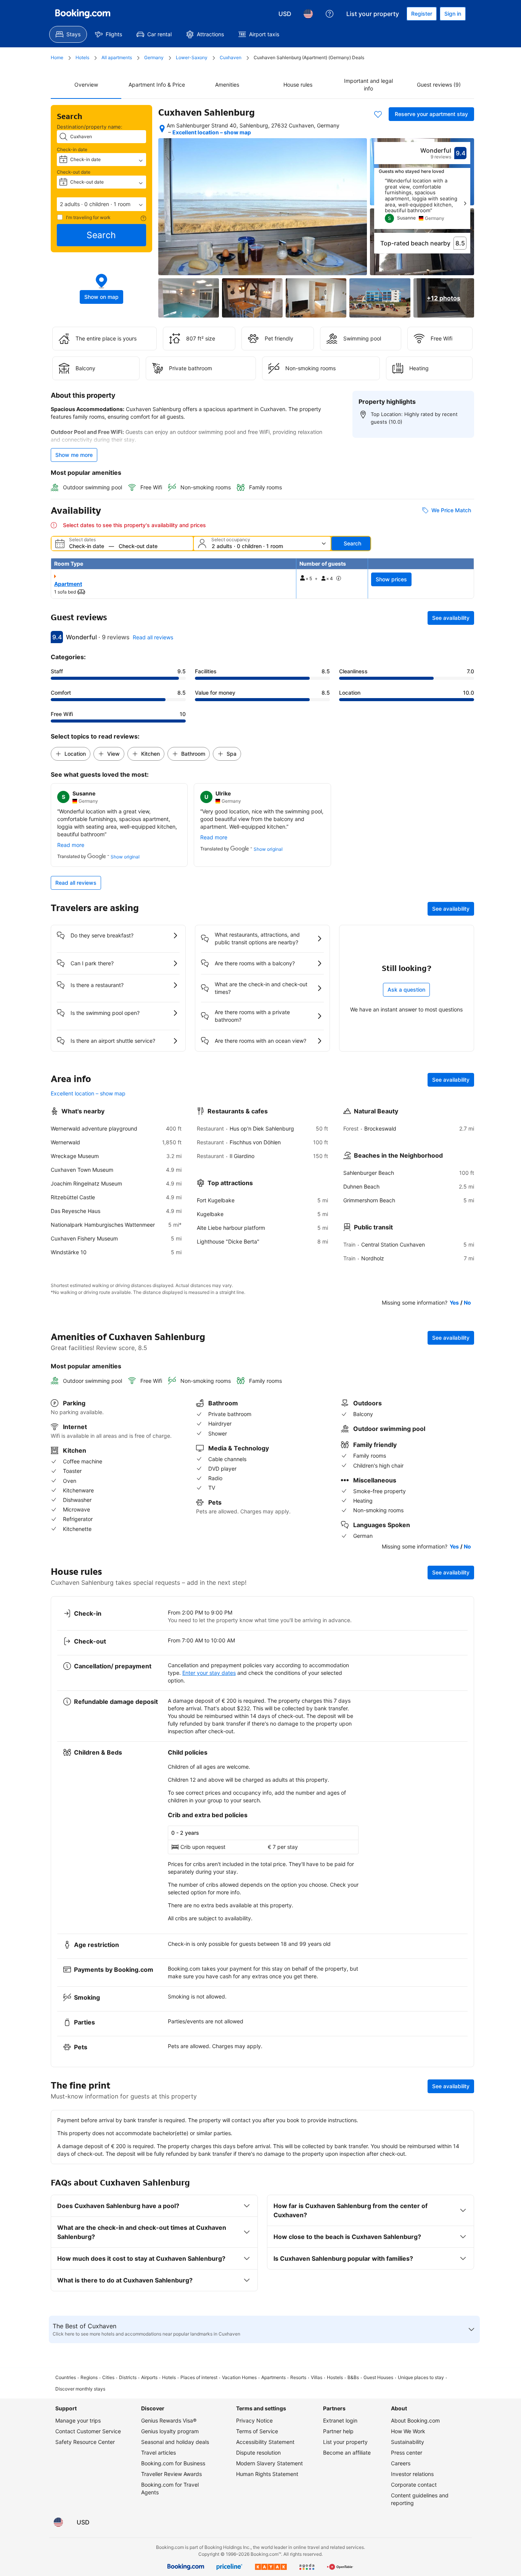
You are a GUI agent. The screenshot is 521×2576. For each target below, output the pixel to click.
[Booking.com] (83, 14)
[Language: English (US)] (308, 14)
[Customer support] (330, 14)
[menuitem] (68, 34)
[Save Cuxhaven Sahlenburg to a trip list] (378, 114)
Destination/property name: (90, 127)
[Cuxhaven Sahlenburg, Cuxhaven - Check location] (162, 129)
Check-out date (74, 172)
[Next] (465, 203)
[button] (101, 204)
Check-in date (72, 149)
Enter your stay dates (209, 1673)
